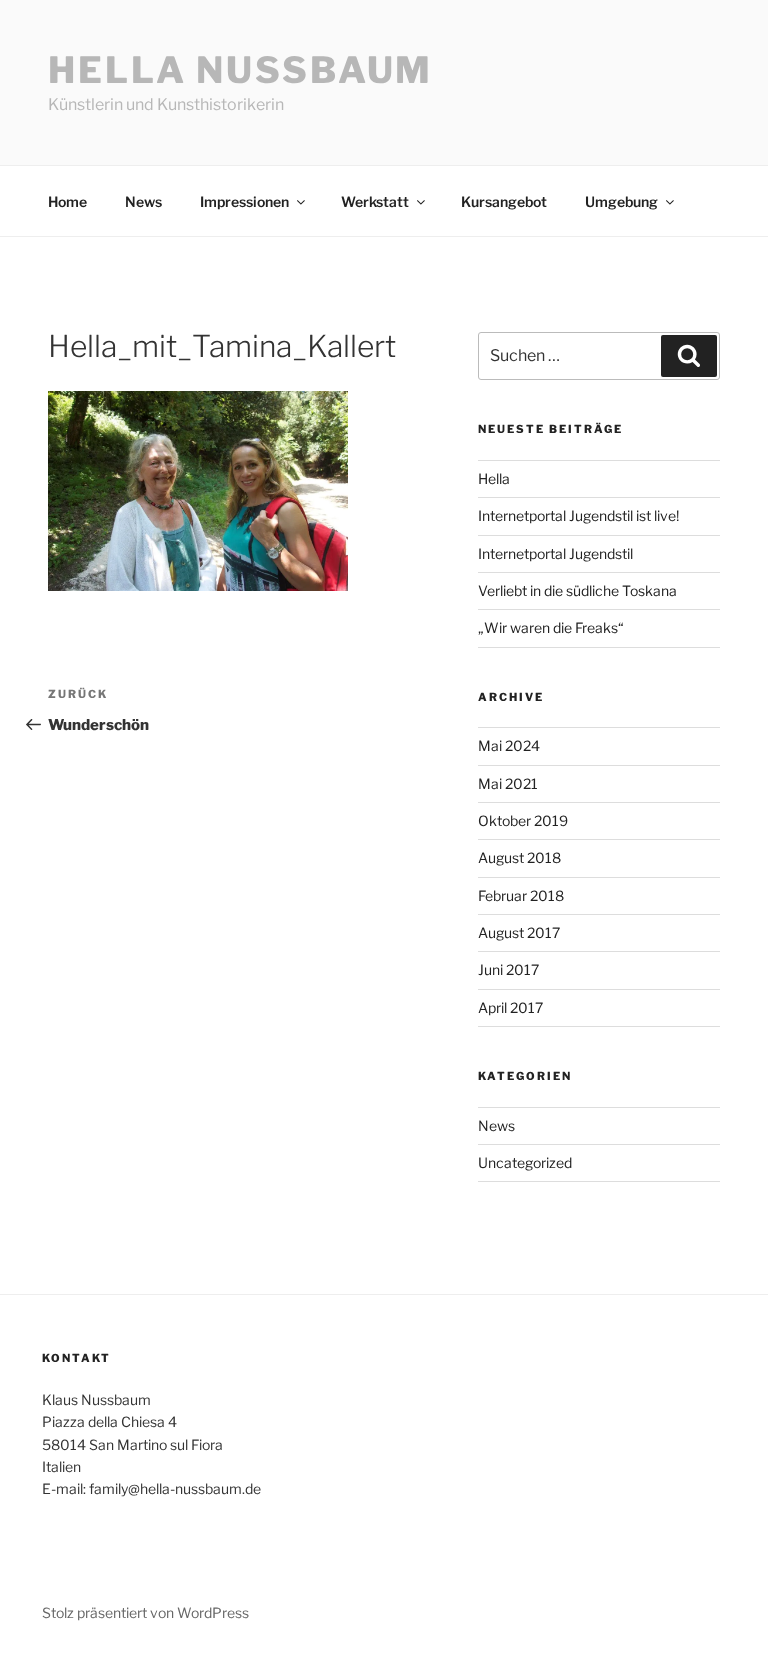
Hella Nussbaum (240, 70)
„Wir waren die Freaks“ (551, 627)
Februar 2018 (521, 895)
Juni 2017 (508, 969)
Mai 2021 (508, 783)
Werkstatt (375, 201)
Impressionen (244, 201)
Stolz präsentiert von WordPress (145, 1612)
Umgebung (621, 201)
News (143, 201)
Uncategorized (525, 1162)
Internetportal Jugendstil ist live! (578, 515)
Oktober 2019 (523, 820)
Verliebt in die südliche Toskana (577, 590)
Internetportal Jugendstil (555, 553)
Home (67, 201)
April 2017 (510, 1007)
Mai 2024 (509, 745)
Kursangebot (504, 201)
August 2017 (519, 932)
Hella (494, 478)
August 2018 (519, 857)
